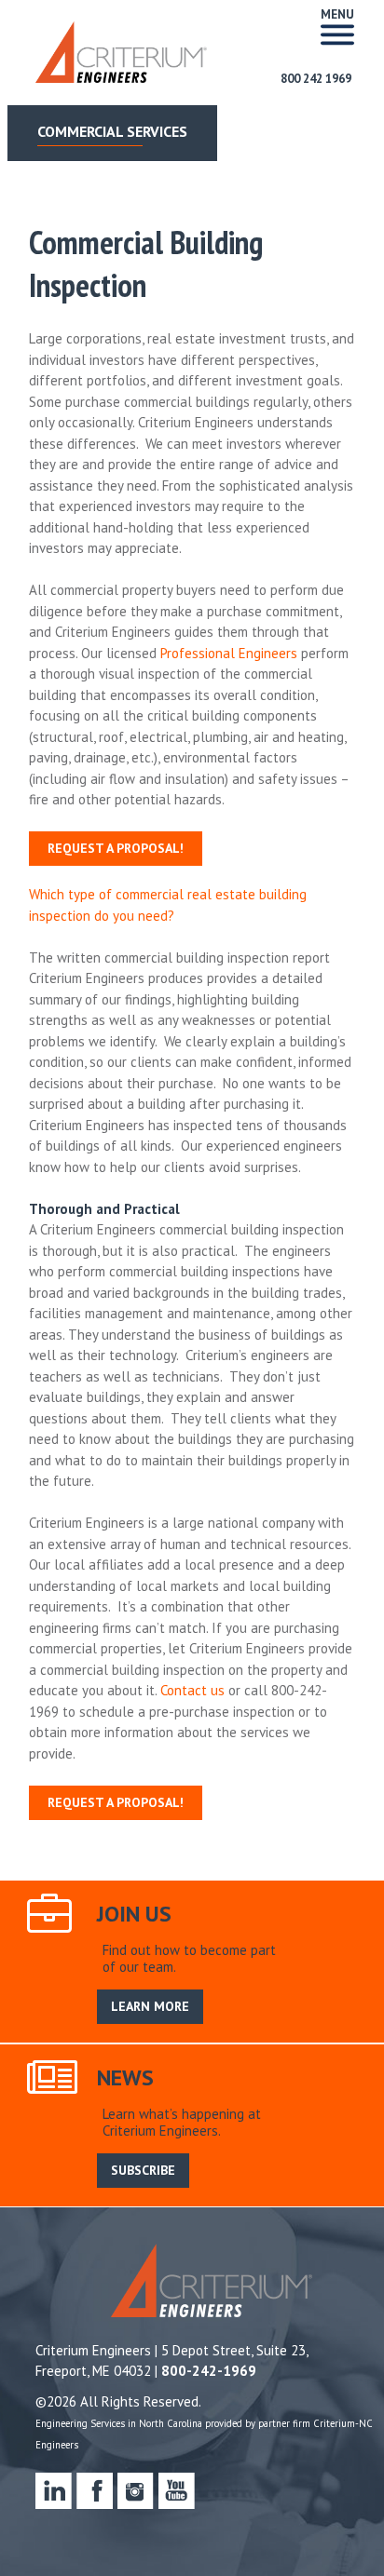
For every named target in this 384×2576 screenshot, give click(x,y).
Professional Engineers (229, 653)
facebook (95, 2491)
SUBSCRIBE (143, 2170)
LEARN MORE (150, 2006)
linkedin (54, 2491)
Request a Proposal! (116, 848)
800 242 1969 (316, 79)
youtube (177, 2491)
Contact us (192, 1690)
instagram (136, 2491)
